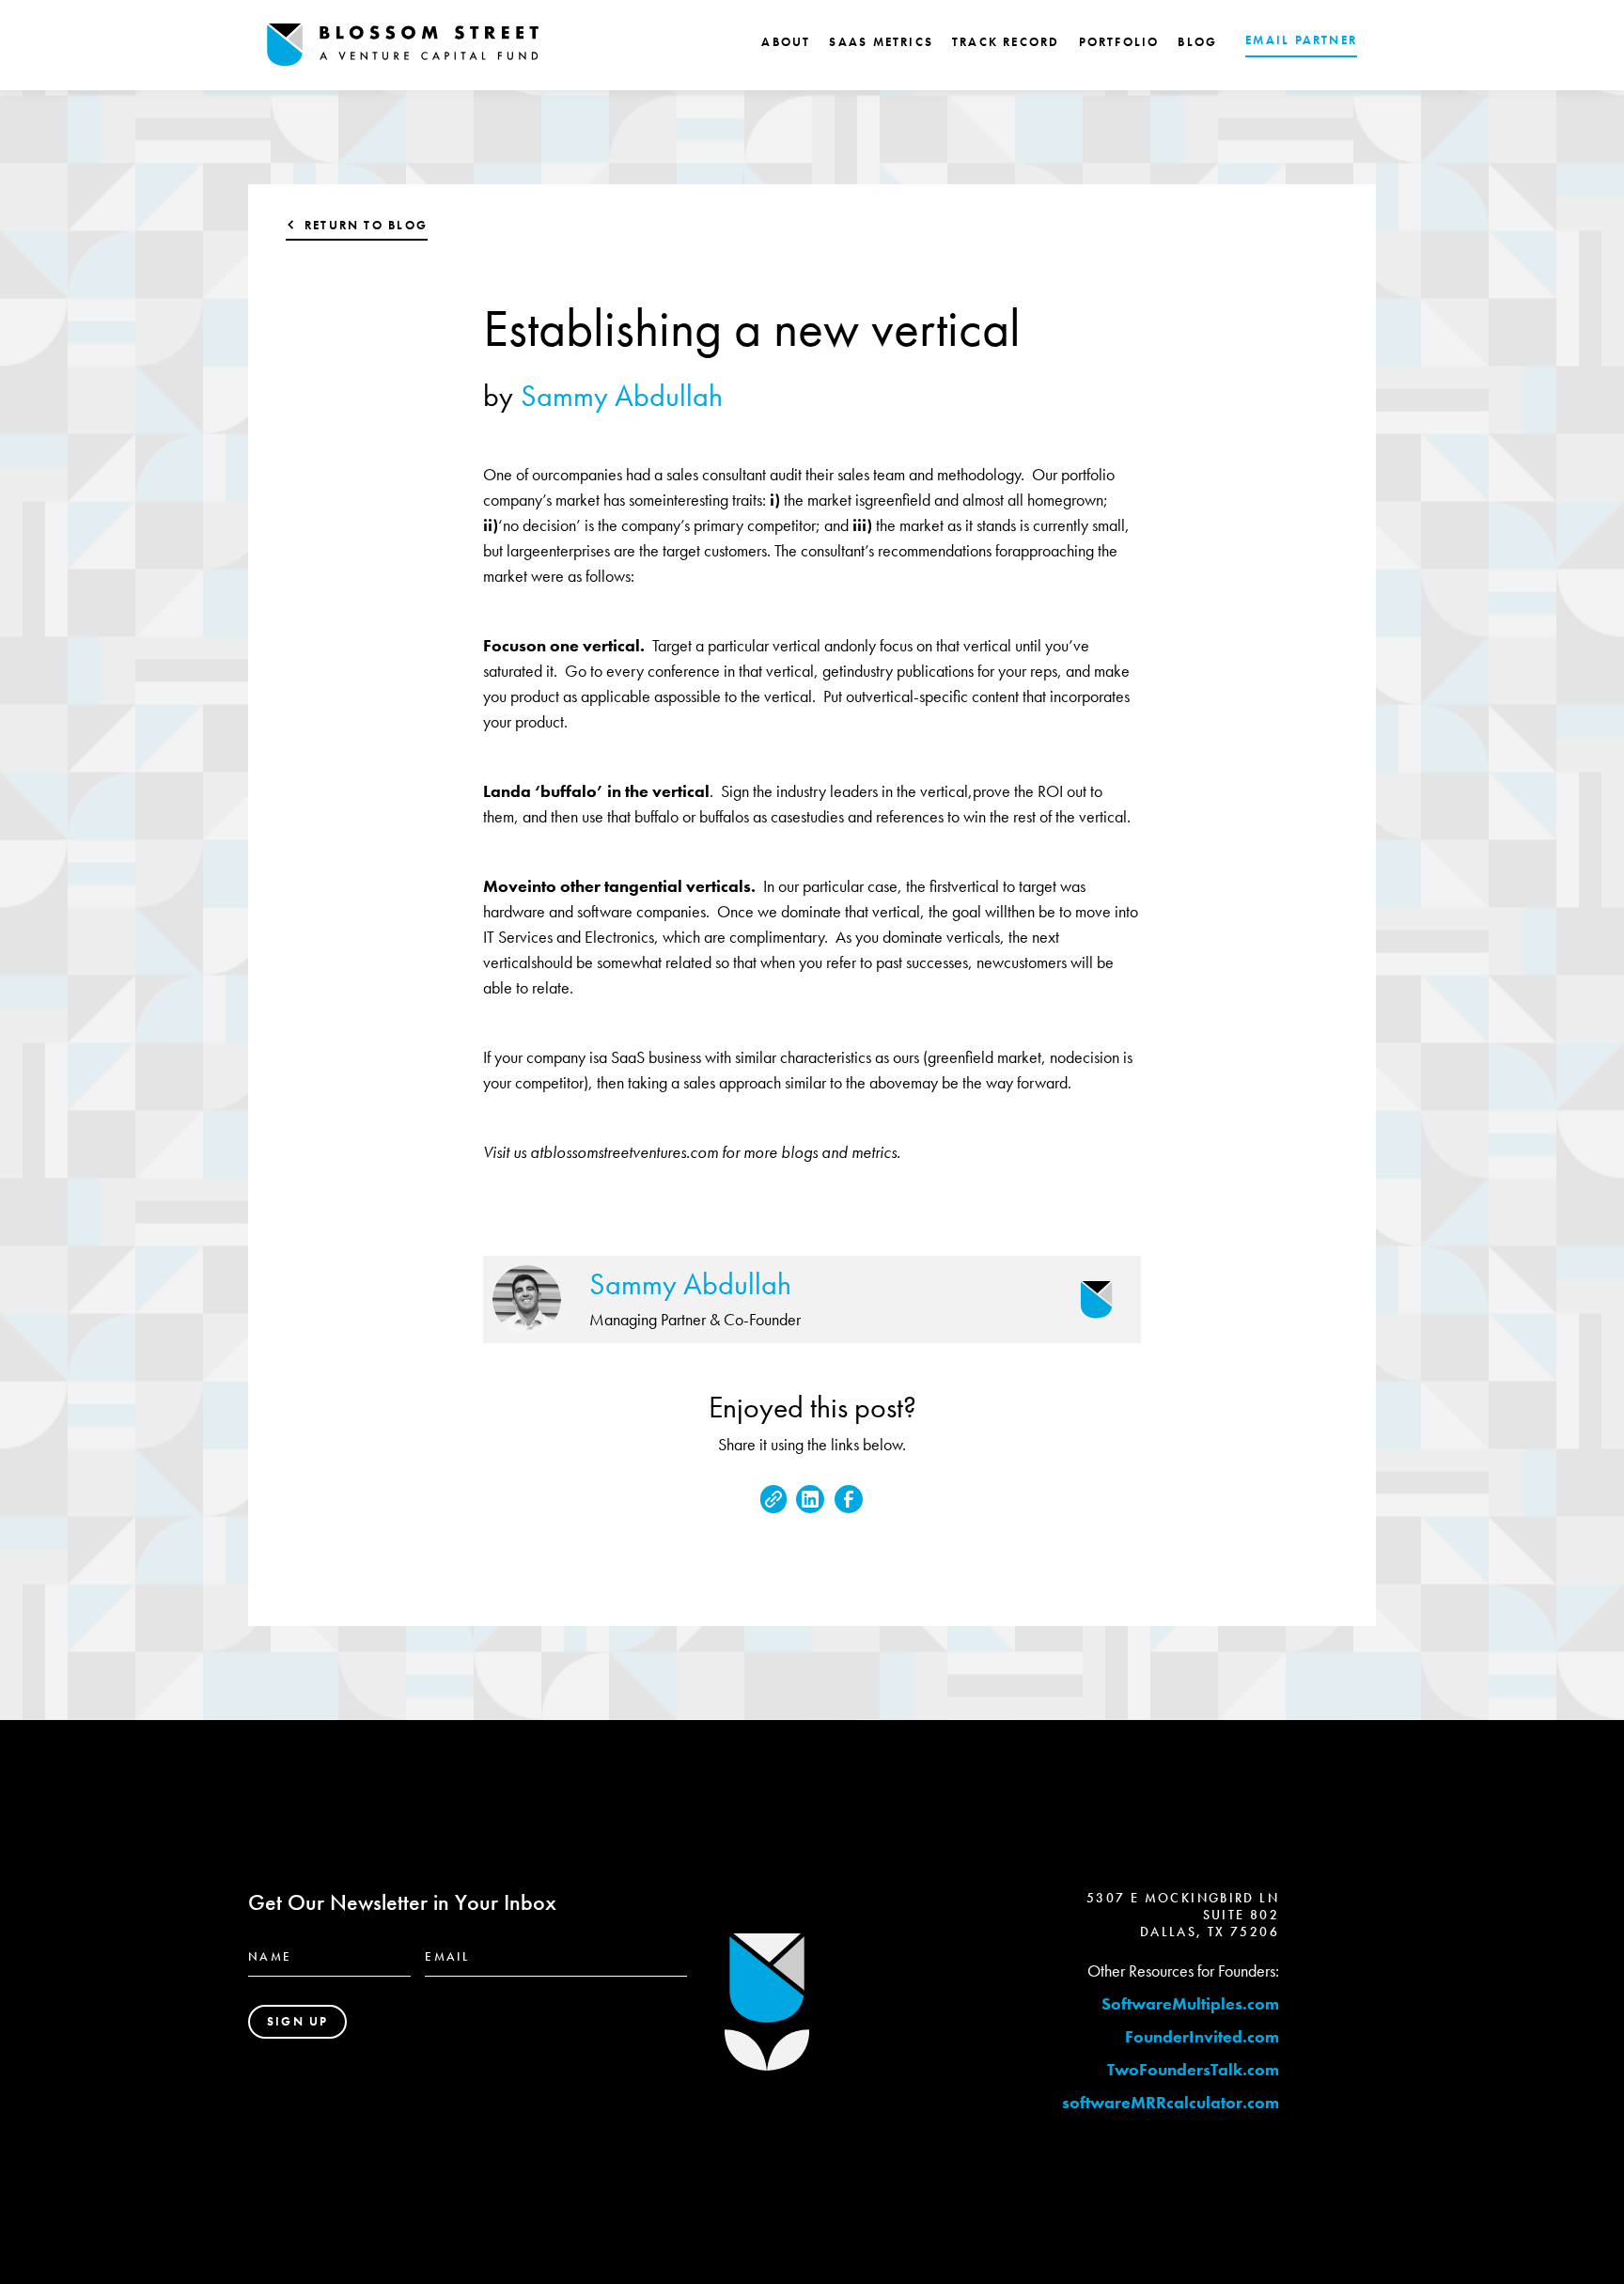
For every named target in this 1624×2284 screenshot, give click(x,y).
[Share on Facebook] (849, 1499)
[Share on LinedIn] (810, 1499)
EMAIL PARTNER (1301, 40)
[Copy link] (773, 1499)
